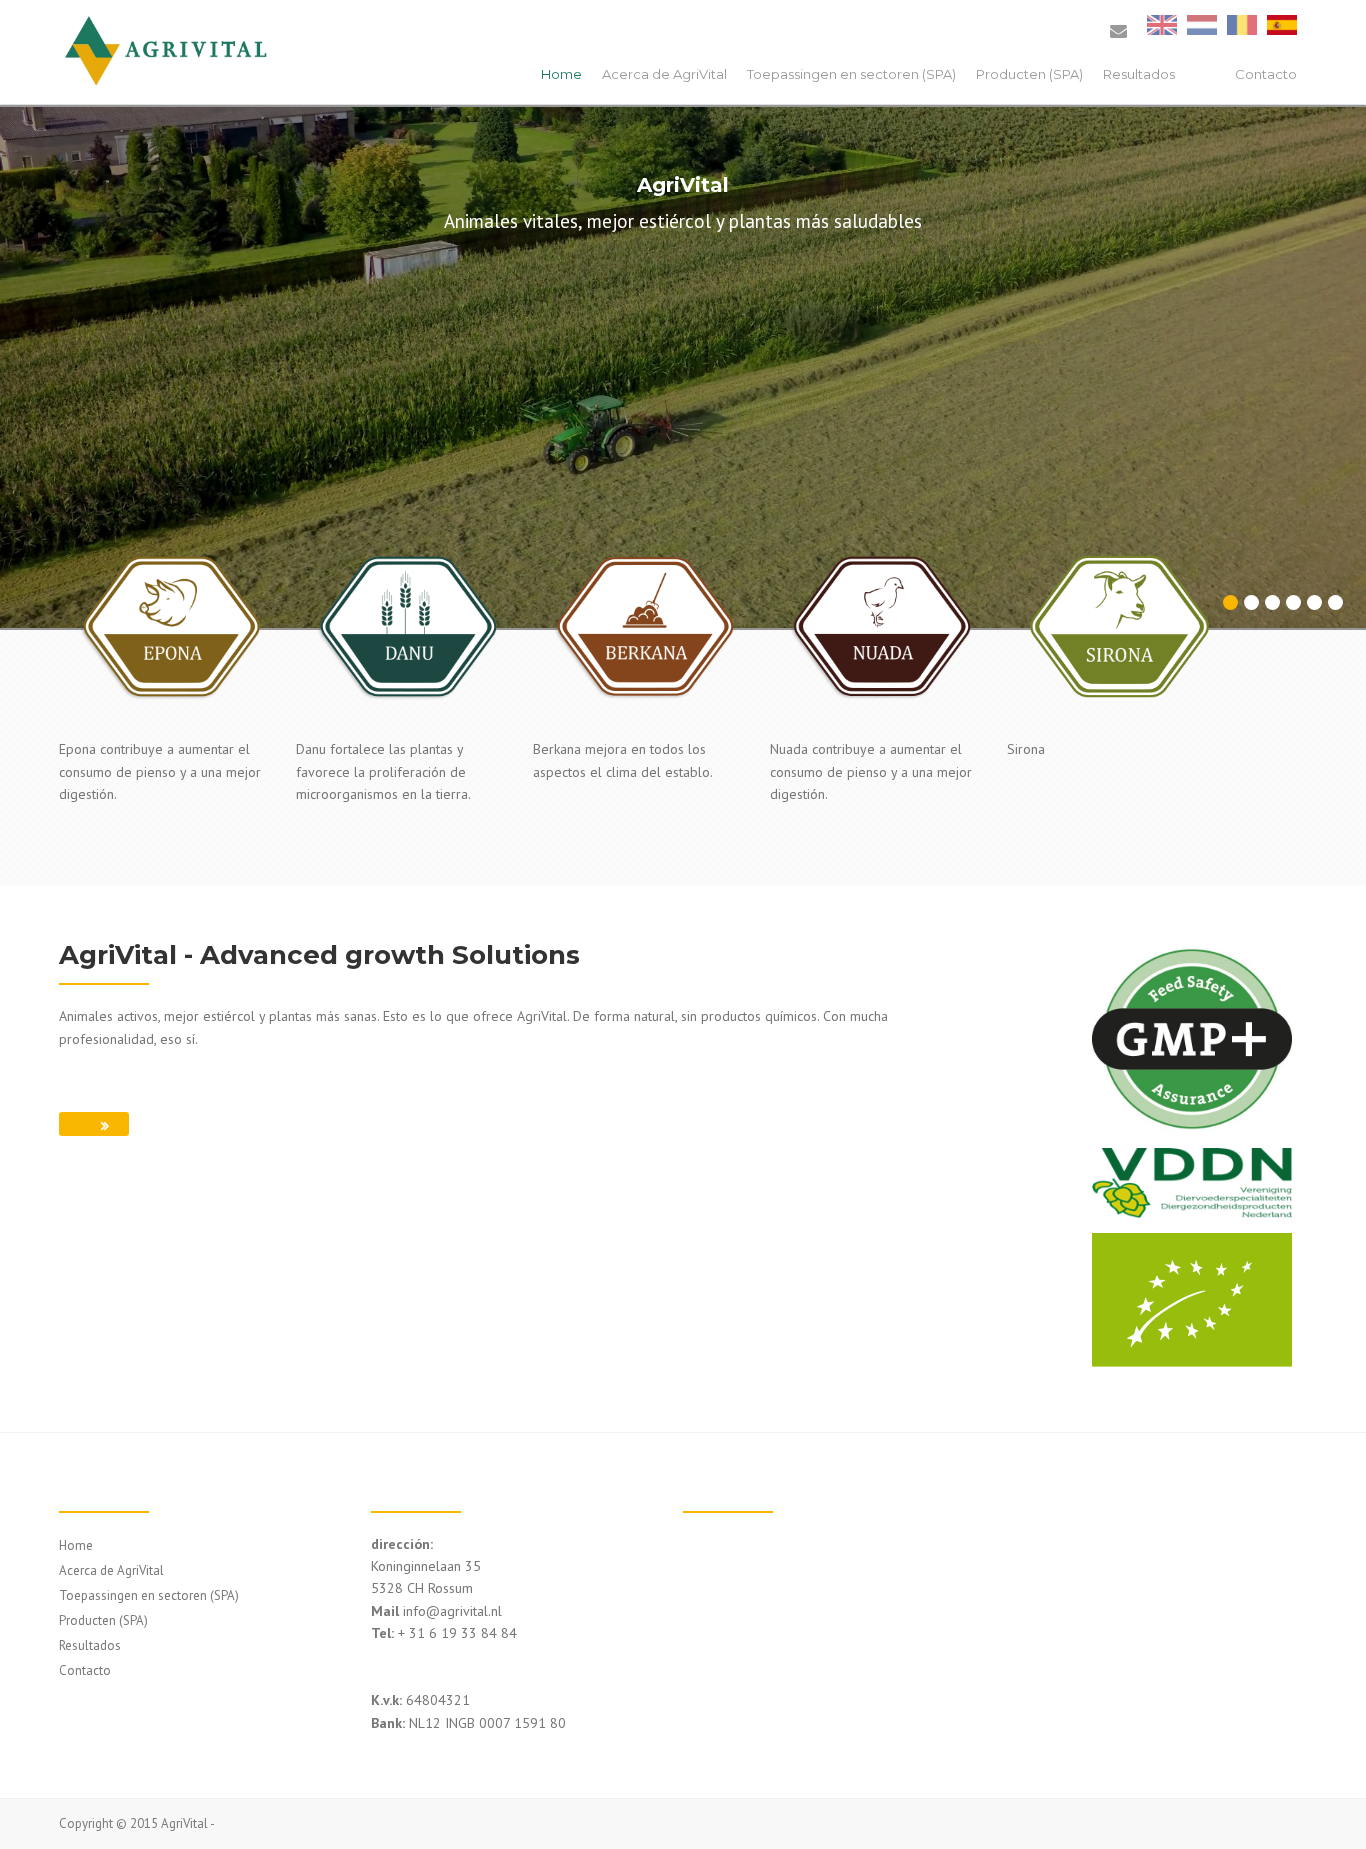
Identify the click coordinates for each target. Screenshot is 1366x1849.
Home (561, 74)
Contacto (1266, 74)
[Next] (1333, 358)
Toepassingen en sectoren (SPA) (851, 74)
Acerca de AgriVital (664, 74)
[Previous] (33, 358)
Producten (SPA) (1029, 74)
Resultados (1139, 74)
